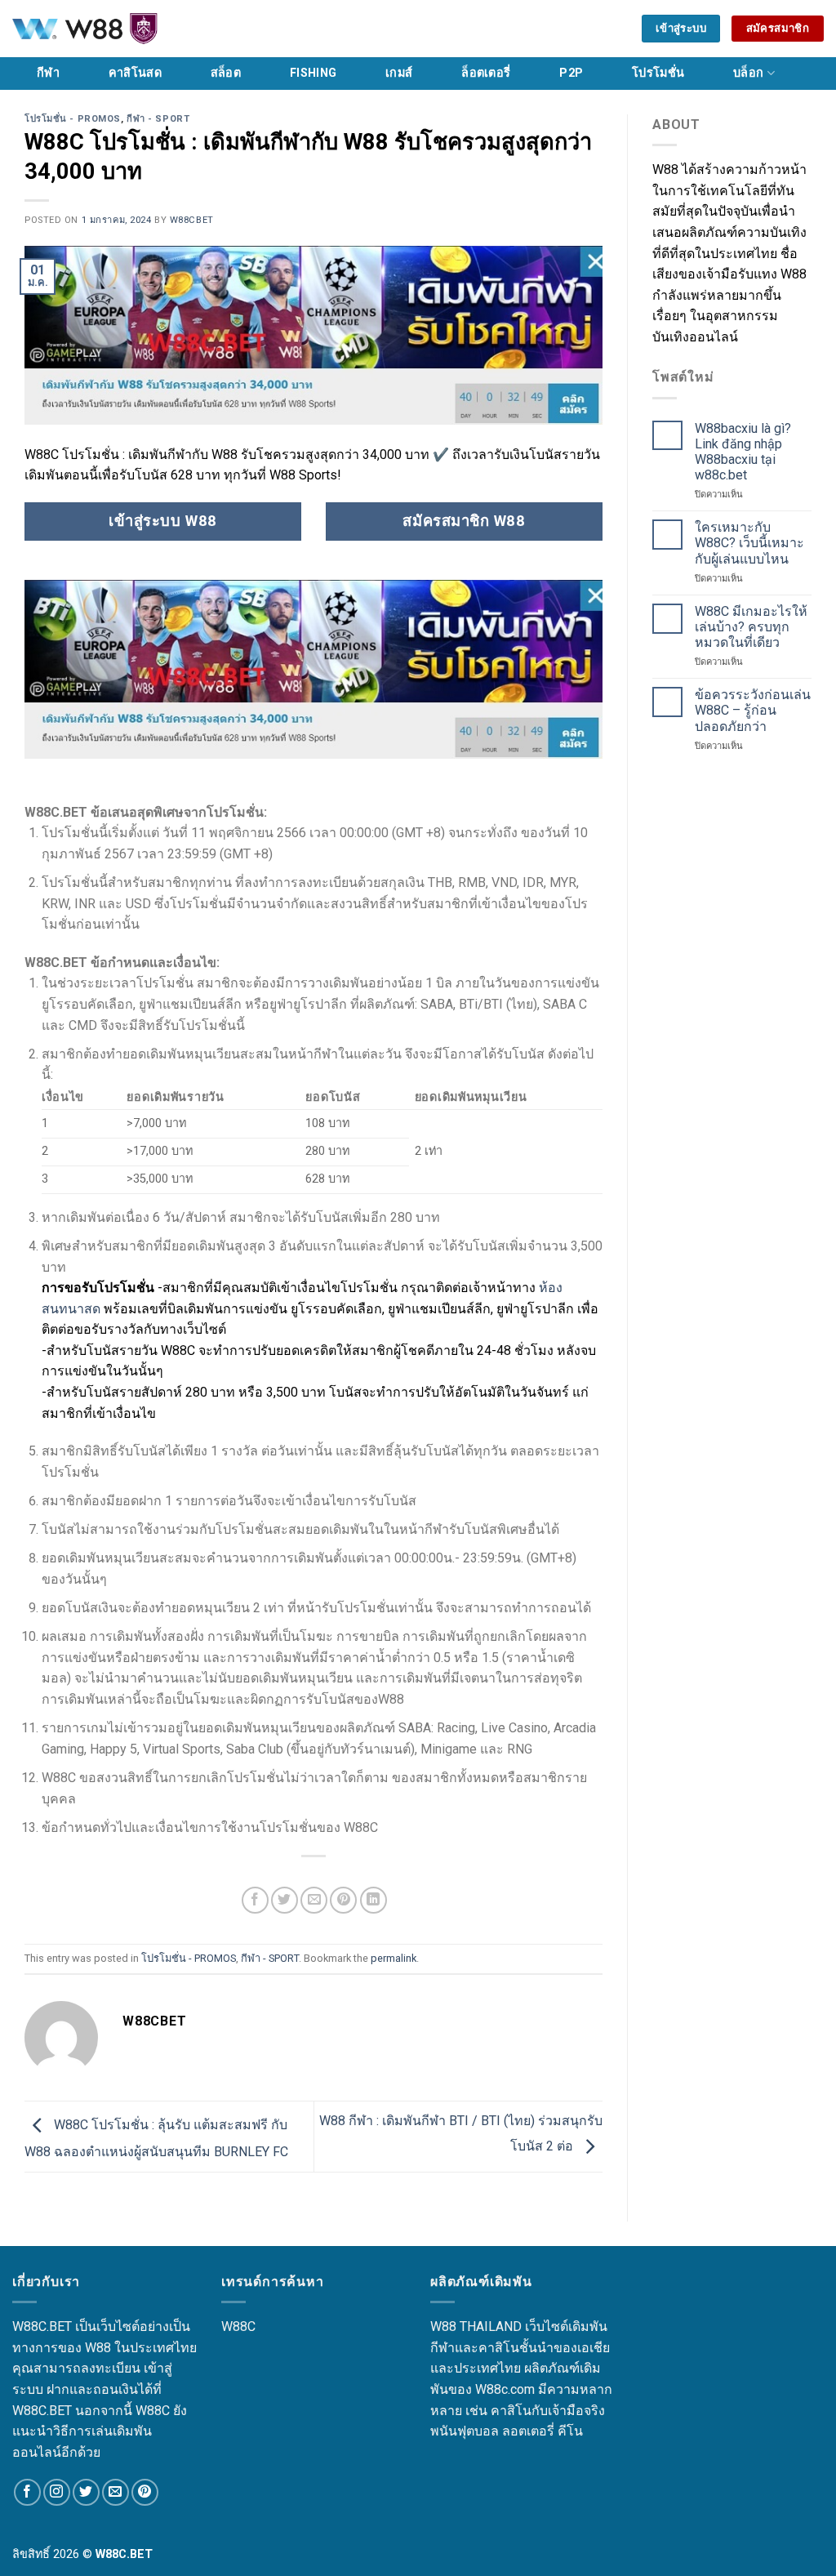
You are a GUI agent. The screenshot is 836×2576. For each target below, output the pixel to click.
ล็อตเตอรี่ (486, 73)
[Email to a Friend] (314, 1900)
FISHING (313, 73)
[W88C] (127, 29)
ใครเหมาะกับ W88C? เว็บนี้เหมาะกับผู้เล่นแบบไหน (749, 543)
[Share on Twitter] (285, 1900)
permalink (394, 1958)
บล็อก (748, 73)
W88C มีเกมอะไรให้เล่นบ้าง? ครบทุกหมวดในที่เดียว (751, 627)
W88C (238, 2326)
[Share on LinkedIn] (374, 1900)
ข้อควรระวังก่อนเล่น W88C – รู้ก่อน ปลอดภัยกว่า (753, 710)
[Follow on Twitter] (86, 2492)
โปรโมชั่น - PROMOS (73, 119)
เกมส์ (399, 73)
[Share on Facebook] (255, 1900)
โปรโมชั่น (658, 73)
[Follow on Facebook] (27, 2492)
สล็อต (226, 73)
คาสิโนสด (135, 73)
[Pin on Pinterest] (343, 1900)
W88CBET (192, 220)
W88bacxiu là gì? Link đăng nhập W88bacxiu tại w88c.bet (743, 452)
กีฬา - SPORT (158, 119)
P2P (571, 73)
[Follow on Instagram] (57, 2492)
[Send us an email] (116, 2492)
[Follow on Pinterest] (145, 2492)
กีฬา (48, 73)
